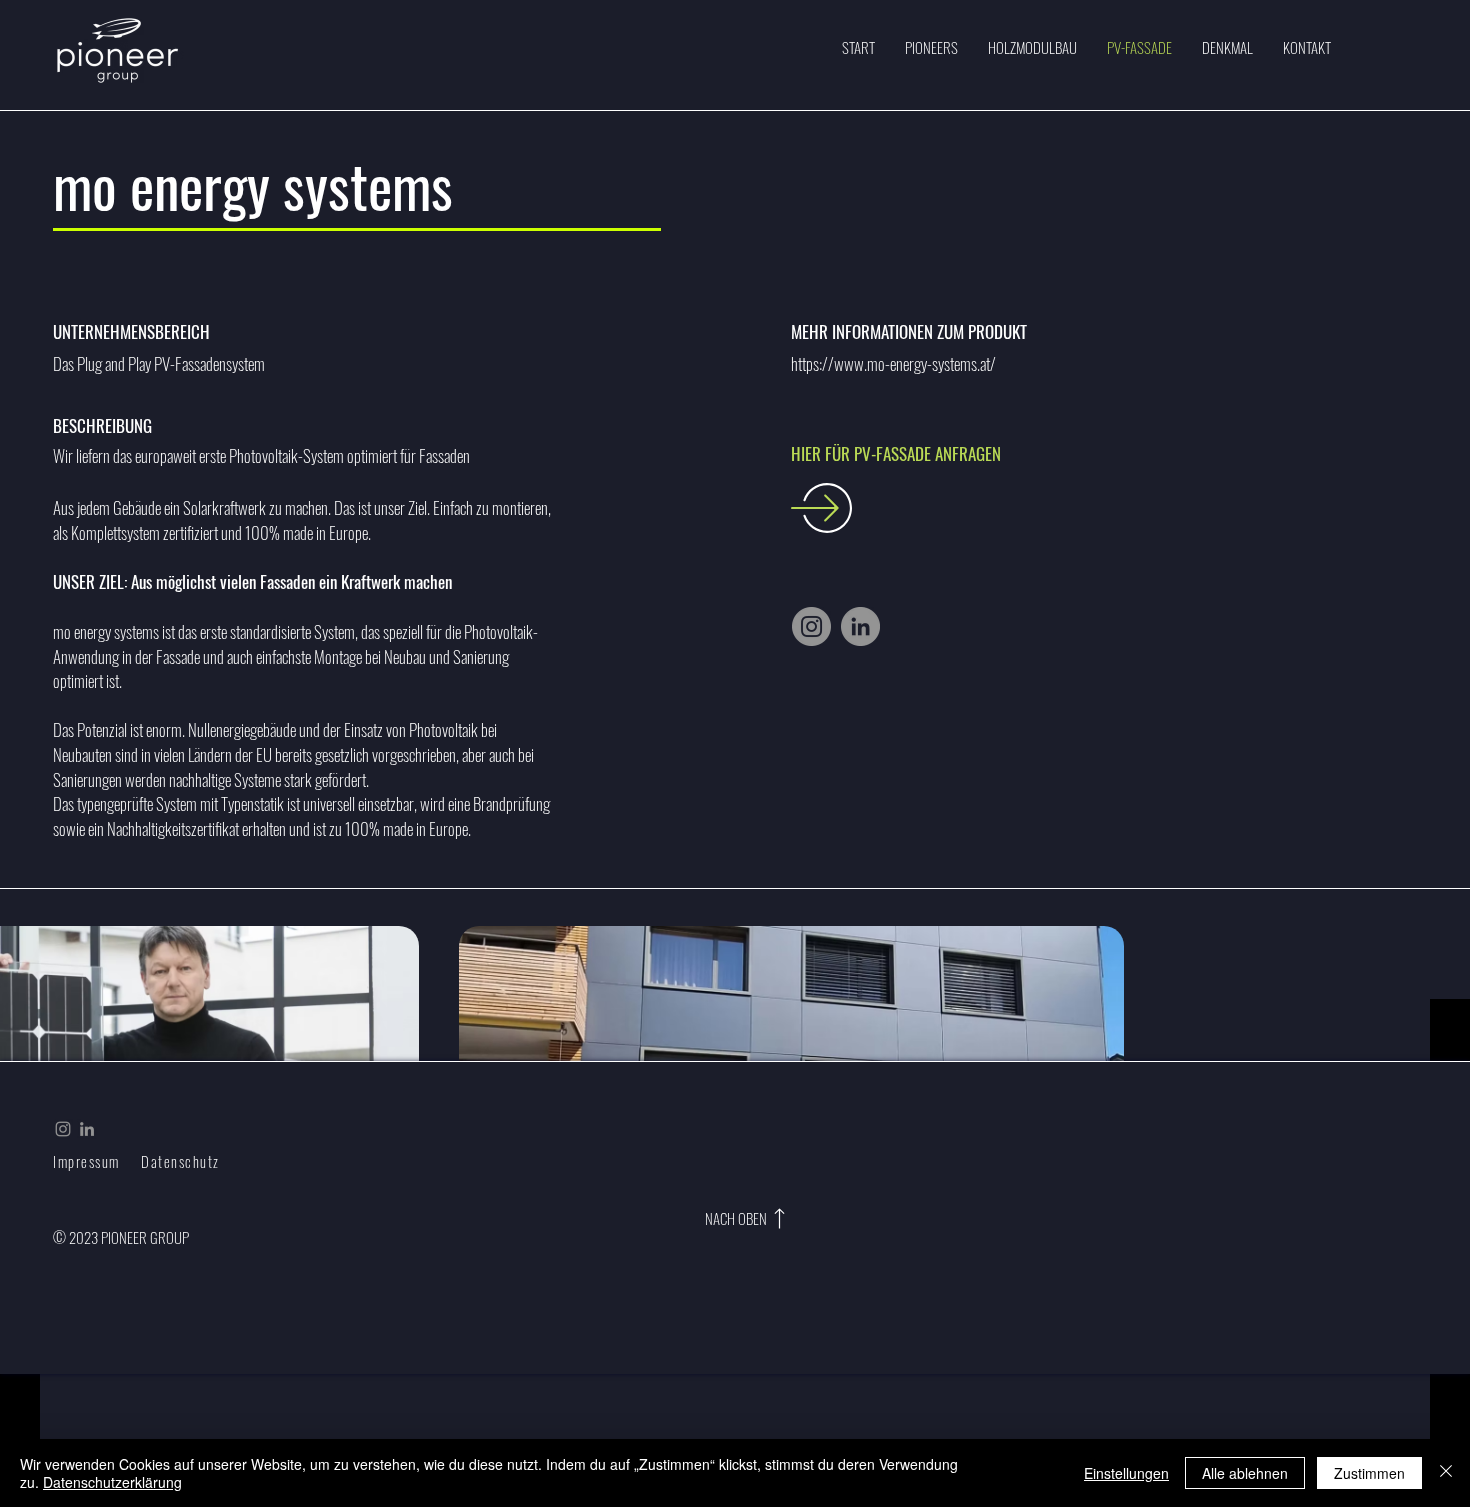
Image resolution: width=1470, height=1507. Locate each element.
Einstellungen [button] (1126, 1473)
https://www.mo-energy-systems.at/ (893, 363)
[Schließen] (1446, 1473)
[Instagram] (811, 626)
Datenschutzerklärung (112, 1482)
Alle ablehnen (1245, 1473)
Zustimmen (1369, 1473)
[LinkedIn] (860, 626)
